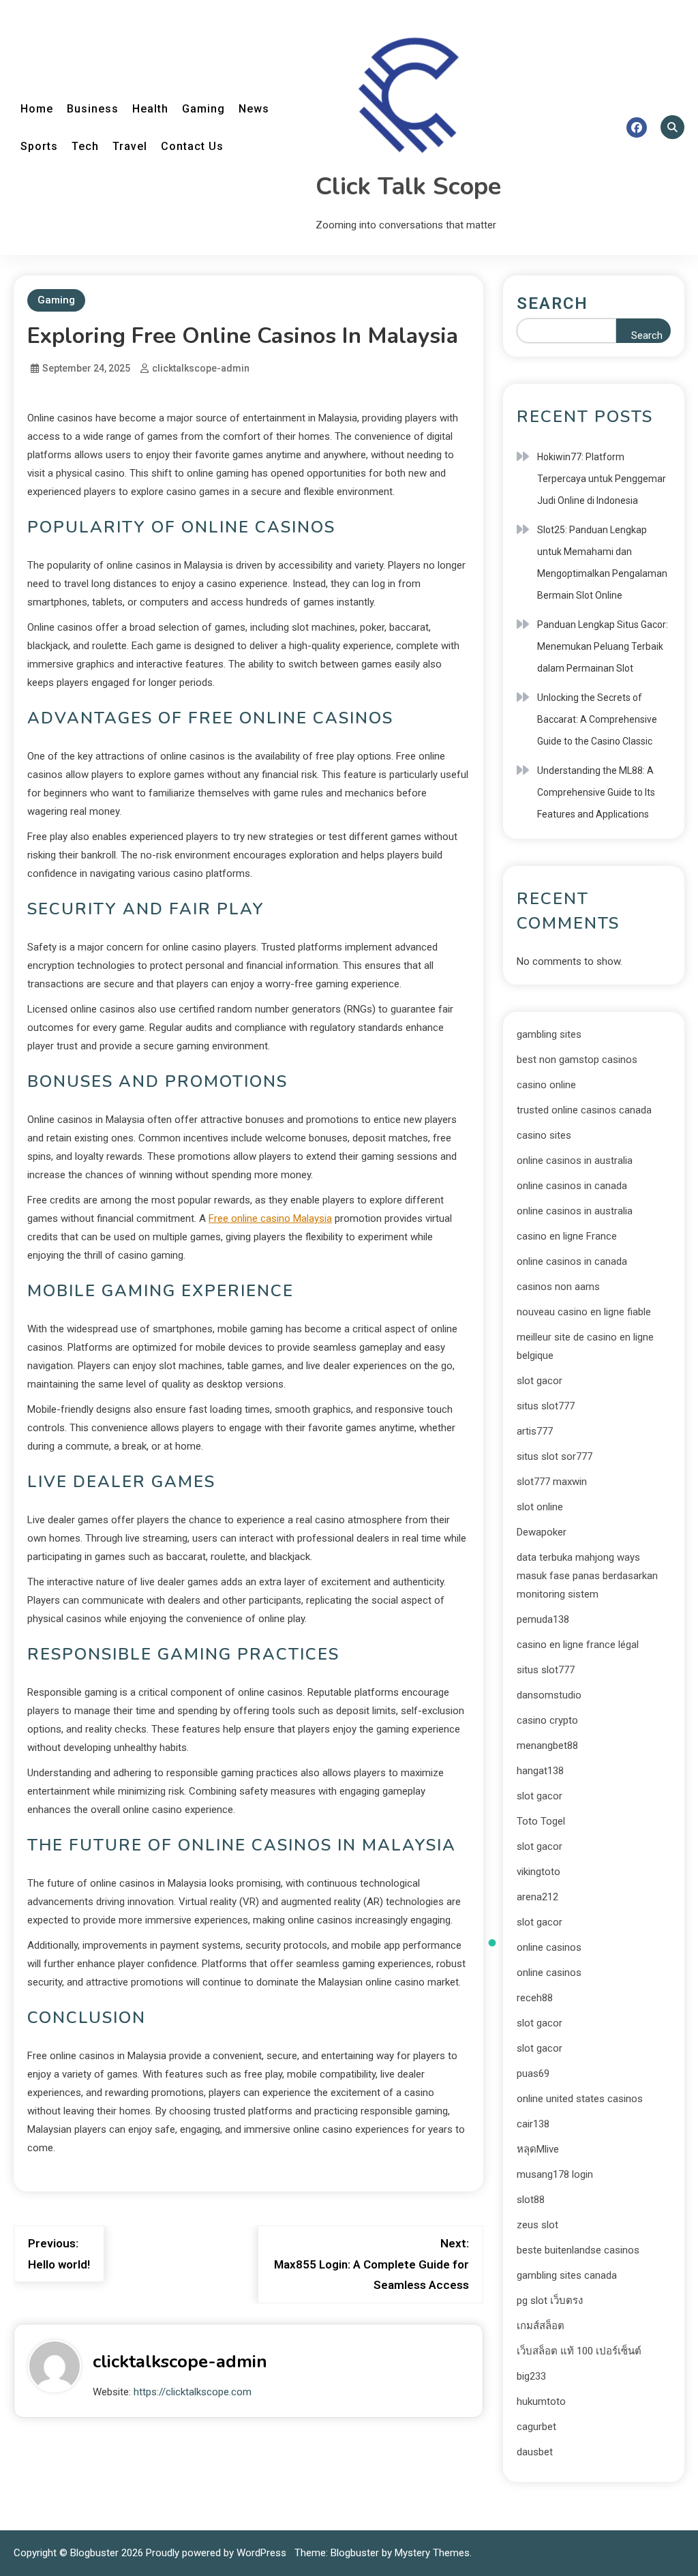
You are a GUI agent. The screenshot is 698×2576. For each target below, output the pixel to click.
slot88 (531, 2200)
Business (93, 109)
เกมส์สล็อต (541, 2326)
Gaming (203, 109)
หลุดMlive (538, 2149)
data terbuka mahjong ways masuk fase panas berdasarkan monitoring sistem (587, 1576)
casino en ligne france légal (578, 1645)
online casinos (549, 1947)
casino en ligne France (567, 1236)
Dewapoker (542, 1532)
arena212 (537, 1897)
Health (150, 109)
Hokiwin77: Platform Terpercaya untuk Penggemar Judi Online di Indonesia (602, 479)
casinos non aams (558, 1287)
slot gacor (540, 1381)
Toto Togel (541, 1821)
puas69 (533, 2073)
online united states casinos (580, 2099)
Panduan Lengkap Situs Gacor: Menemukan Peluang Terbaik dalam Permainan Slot (603, 646)
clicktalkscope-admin (201, 368)
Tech (85, 146)
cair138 (533, 2124)
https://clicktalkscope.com (193, 2392)
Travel (130, 146)
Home (37, 109)
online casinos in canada (572, 1186)
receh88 (535, 1998)
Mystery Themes (432, 2553)
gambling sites (549, 1034)
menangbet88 (547, 1746)
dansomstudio (549, 1695)
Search (552, 303)
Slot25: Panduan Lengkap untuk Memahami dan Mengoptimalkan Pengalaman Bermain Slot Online (602, 563)
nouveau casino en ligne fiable (584, 1312)
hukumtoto (541, 2401)
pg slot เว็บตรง (550, 2301)
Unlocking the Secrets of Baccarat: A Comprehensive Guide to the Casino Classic (597, 719)
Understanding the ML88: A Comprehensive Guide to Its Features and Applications (596, 792)
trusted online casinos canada (584, 1110)
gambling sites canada (567, 2275)
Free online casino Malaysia (270, 1218)
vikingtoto (538, 1872)
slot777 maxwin (552, 1482)
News (254, 109)
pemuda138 (543, 1619)
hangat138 (540, 1771)
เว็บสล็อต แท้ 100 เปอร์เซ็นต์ (579, 2351)
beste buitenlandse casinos (578, 2250)
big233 (531, 2376)
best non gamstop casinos (577, 1060)
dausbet (535, 2452)
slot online (540, 1507)
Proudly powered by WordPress (217, 2553)
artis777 (535, 1431)
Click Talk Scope (408, 186)
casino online (546, 1085)
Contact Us (192, 146)
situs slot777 (546, 1406)
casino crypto (547, 1720)
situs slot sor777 (555, 1456)
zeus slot (537, 2225)
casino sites (544, 1135)
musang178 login (555, 2174)
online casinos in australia (575, 1160)
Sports (39, 146)
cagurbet (536, 2427)
